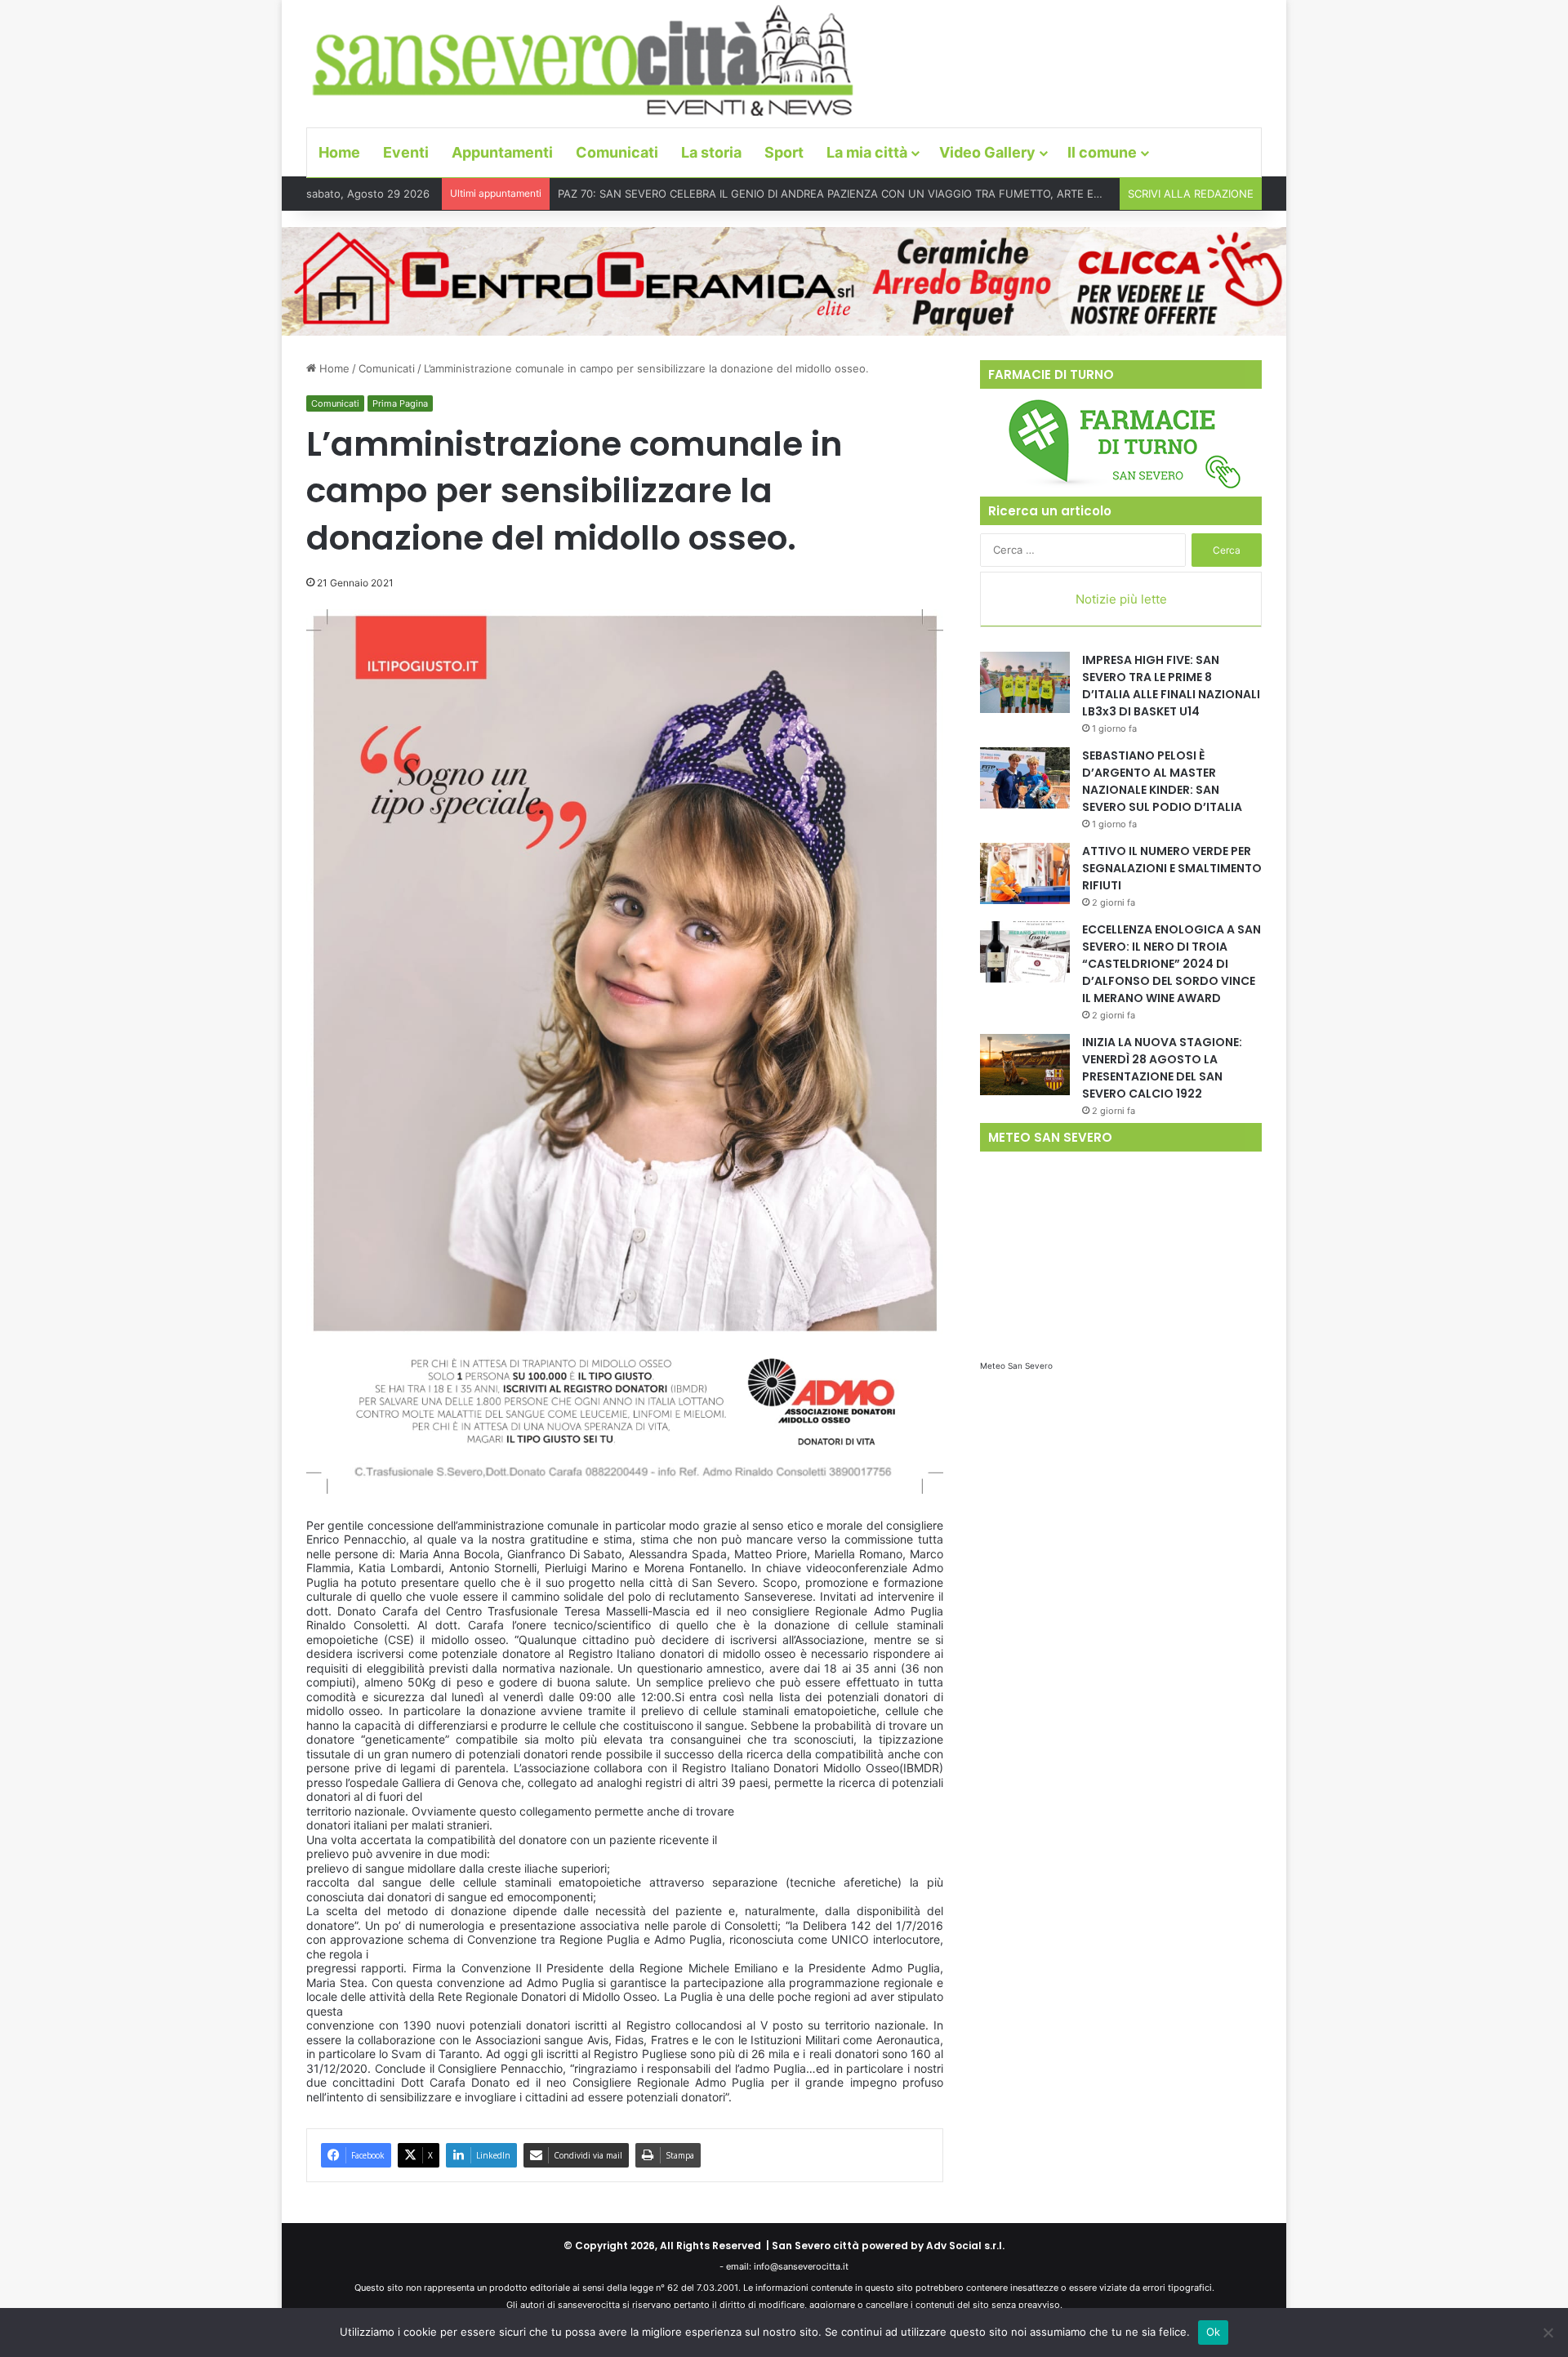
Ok (1214, 2332)
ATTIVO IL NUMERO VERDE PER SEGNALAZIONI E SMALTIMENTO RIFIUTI (1172, 868)
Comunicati (617, 152)
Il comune (1102, 152)
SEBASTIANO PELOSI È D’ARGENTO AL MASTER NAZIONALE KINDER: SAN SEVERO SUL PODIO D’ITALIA (1162, 781)
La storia (711, 152)
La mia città (867, 152)
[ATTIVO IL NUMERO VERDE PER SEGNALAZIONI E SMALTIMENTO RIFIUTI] (1025, 873)
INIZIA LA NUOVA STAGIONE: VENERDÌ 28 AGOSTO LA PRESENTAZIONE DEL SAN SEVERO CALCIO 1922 (1162, 1068)
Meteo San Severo (1016, 1366)
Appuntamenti (502, 152)
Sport (784, 152)
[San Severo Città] (584, 61)
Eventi (406, 152)
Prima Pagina (400, 403)
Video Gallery (987, 152)
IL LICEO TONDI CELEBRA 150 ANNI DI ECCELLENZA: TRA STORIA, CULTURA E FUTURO (779, 194)
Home (339, 152)
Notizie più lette (1121, 599)
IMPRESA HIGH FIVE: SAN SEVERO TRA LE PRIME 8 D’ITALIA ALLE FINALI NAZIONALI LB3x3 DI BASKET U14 (1171, 686)
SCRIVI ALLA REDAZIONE (1191, 194)
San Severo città (815, 2246)
